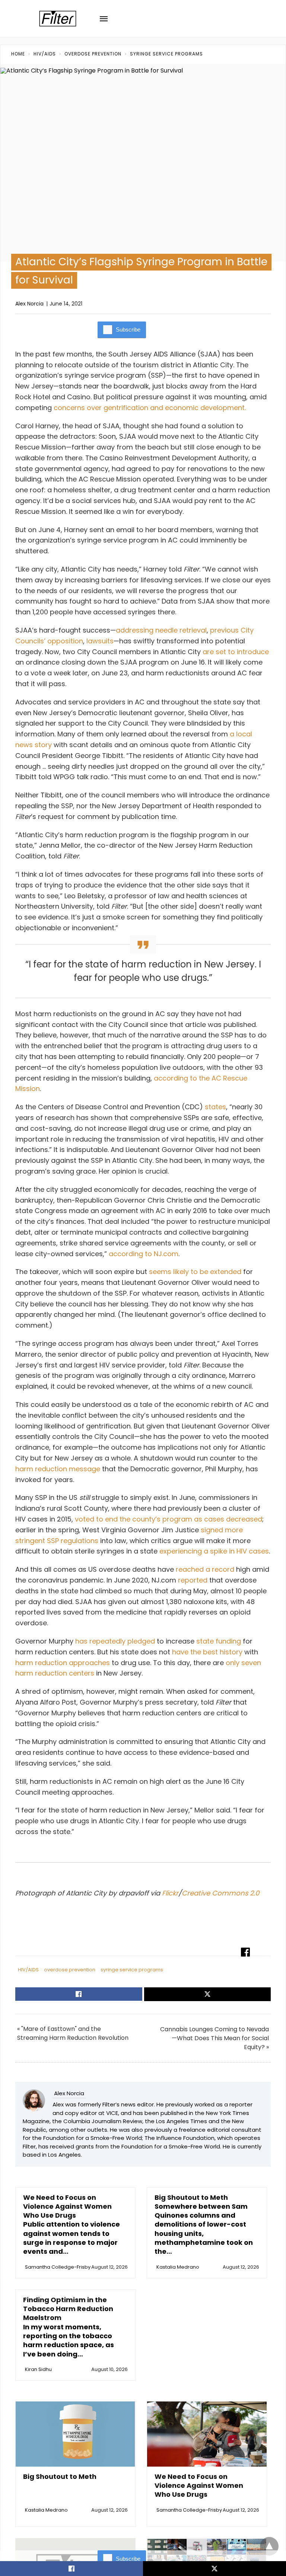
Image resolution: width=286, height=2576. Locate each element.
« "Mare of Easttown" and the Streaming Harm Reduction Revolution (73, 2033)
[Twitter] (38, 1917)
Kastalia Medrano (178, 2267)
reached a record (205, 1569)
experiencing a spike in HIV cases (214, 1551)
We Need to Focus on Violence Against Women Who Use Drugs (67, 2207)
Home (18, 54)
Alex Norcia (29, 304)
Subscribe (128, 329)
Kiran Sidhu (38, 2369)
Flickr (170, 1893)
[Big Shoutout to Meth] (75, 2434)
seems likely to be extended (195, 1272)
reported (193, 1580)
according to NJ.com (144, 1254)
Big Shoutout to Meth (191, 2197)
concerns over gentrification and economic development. (150, 408)
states (215, 1107)
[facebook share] (71, 2569)
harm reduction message (58, 1469)
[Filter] (58, 19)
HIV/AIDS (45, 54)
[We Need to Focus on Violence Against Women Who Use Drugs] (207, 2434)
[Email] (53, 1917)
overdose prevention (93, 54)
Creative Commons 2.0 (220, 1893)
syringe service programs (166, 54)
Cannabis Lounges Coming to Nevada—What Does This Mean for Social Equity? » (214, 2038)
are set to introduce (236, 652)
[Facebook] (23, 1917)
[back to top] (269, 2546)
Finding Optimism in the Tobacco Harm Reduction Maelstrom (68, 2309)
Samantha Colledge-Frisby (58, 2267)
